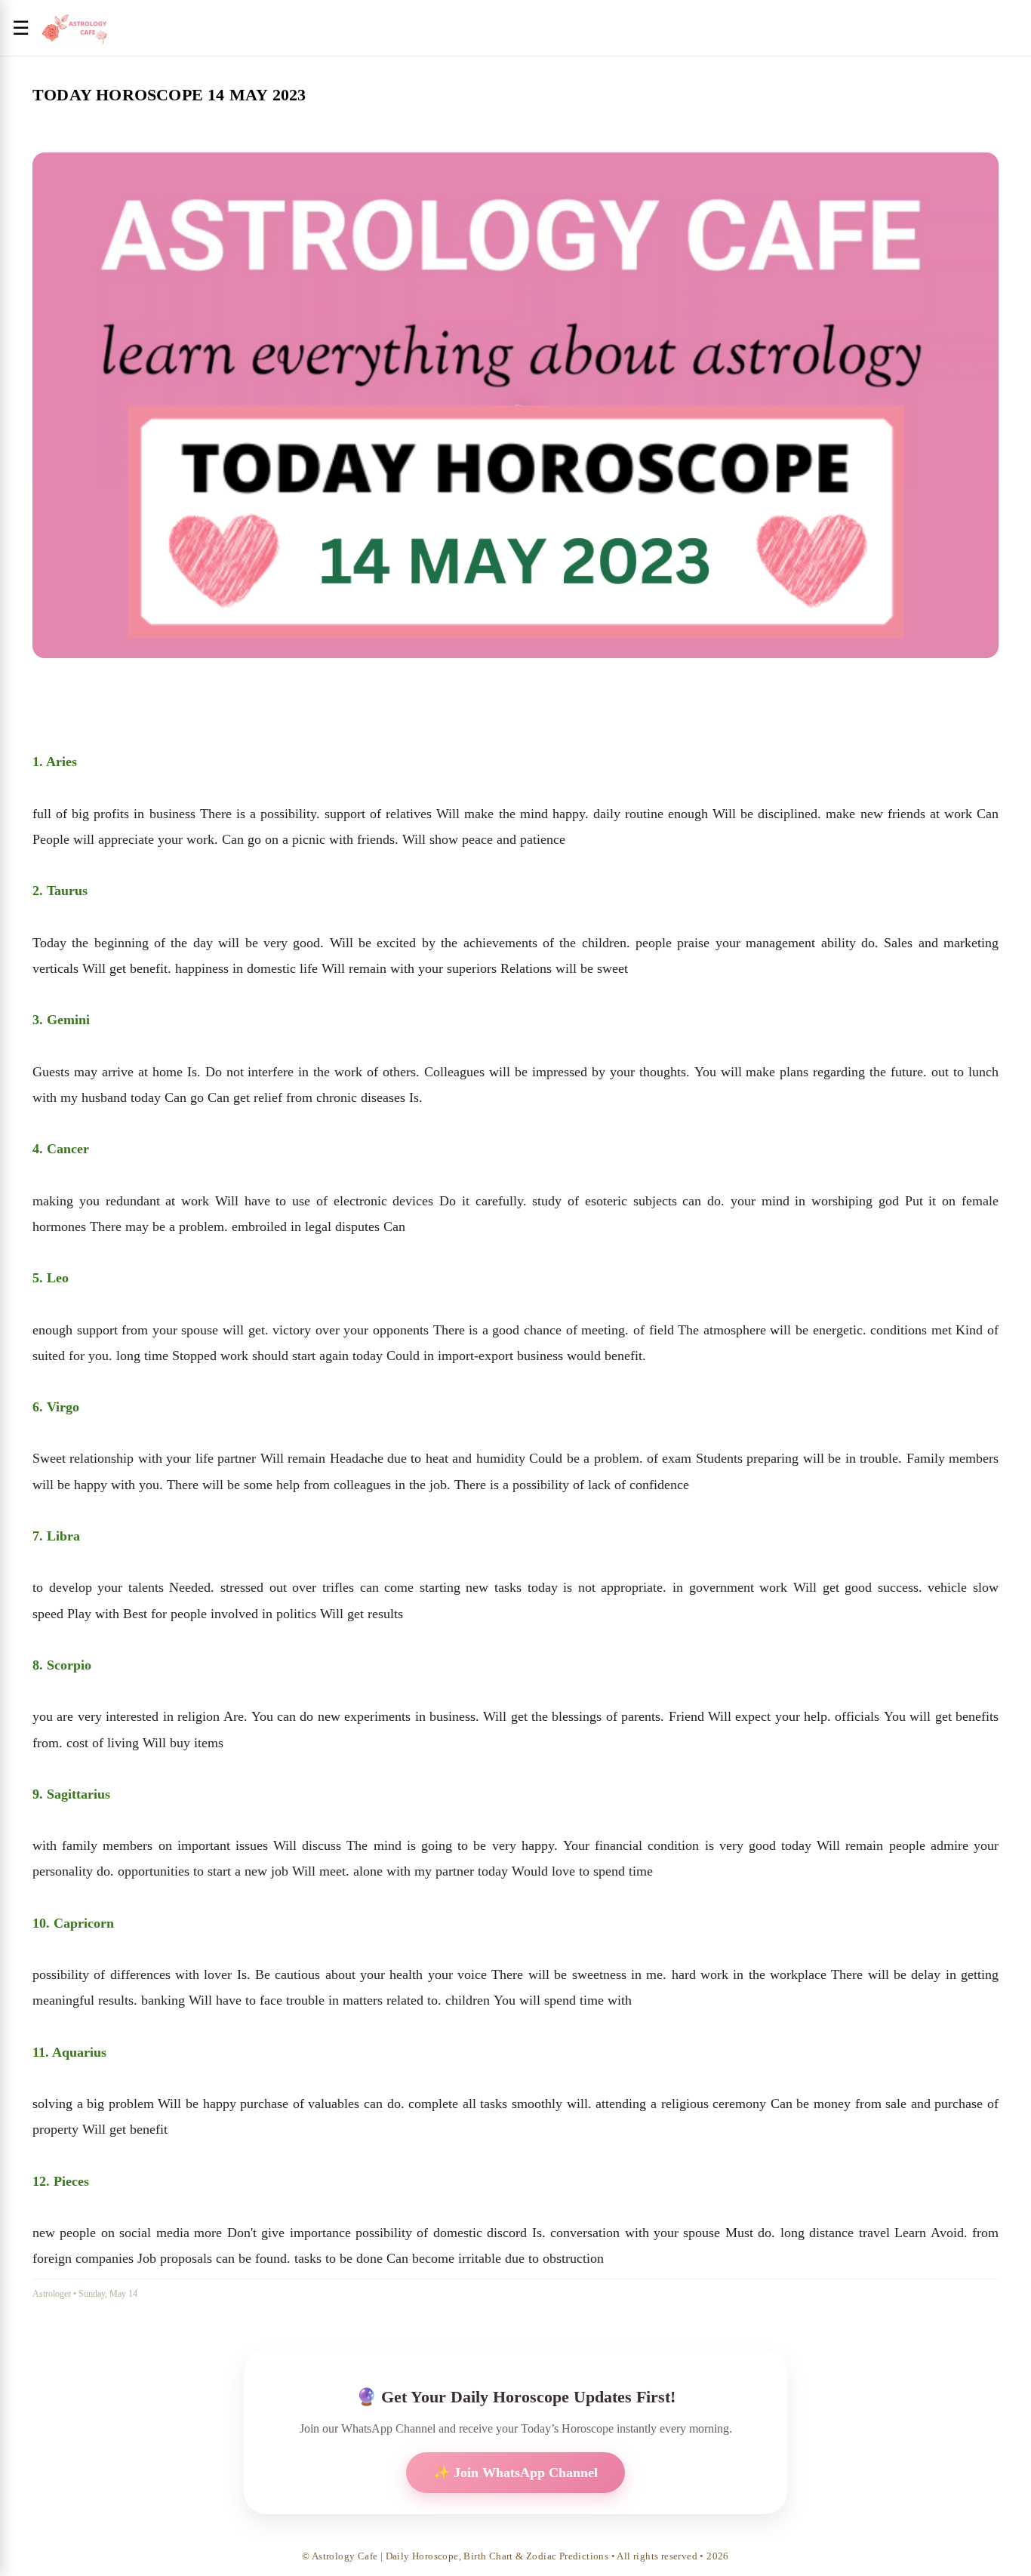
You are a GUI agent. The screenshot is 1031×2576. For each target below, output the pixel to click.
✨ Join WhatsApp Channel (515, 2473)
